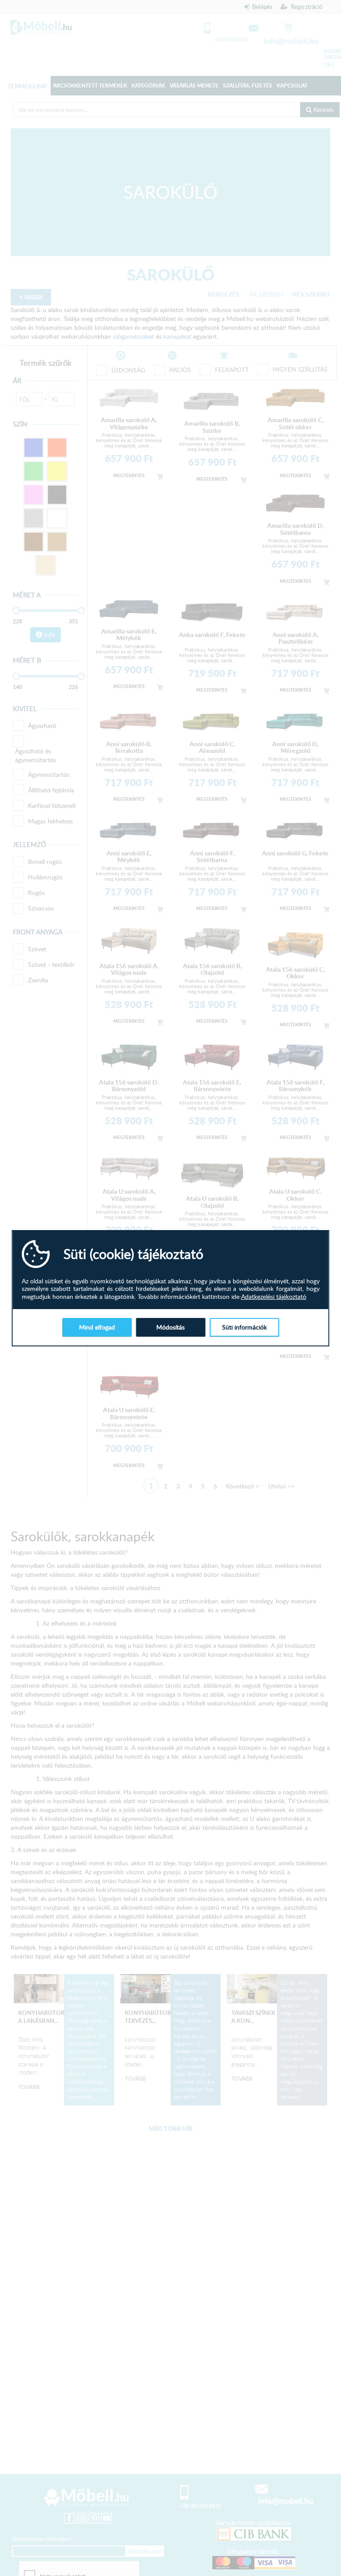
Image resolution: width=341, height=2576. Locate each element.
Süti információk (244, 1327)
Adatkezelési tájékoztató (274, 1297)
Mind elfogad (97, 1327)
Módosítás (170, 1327)
